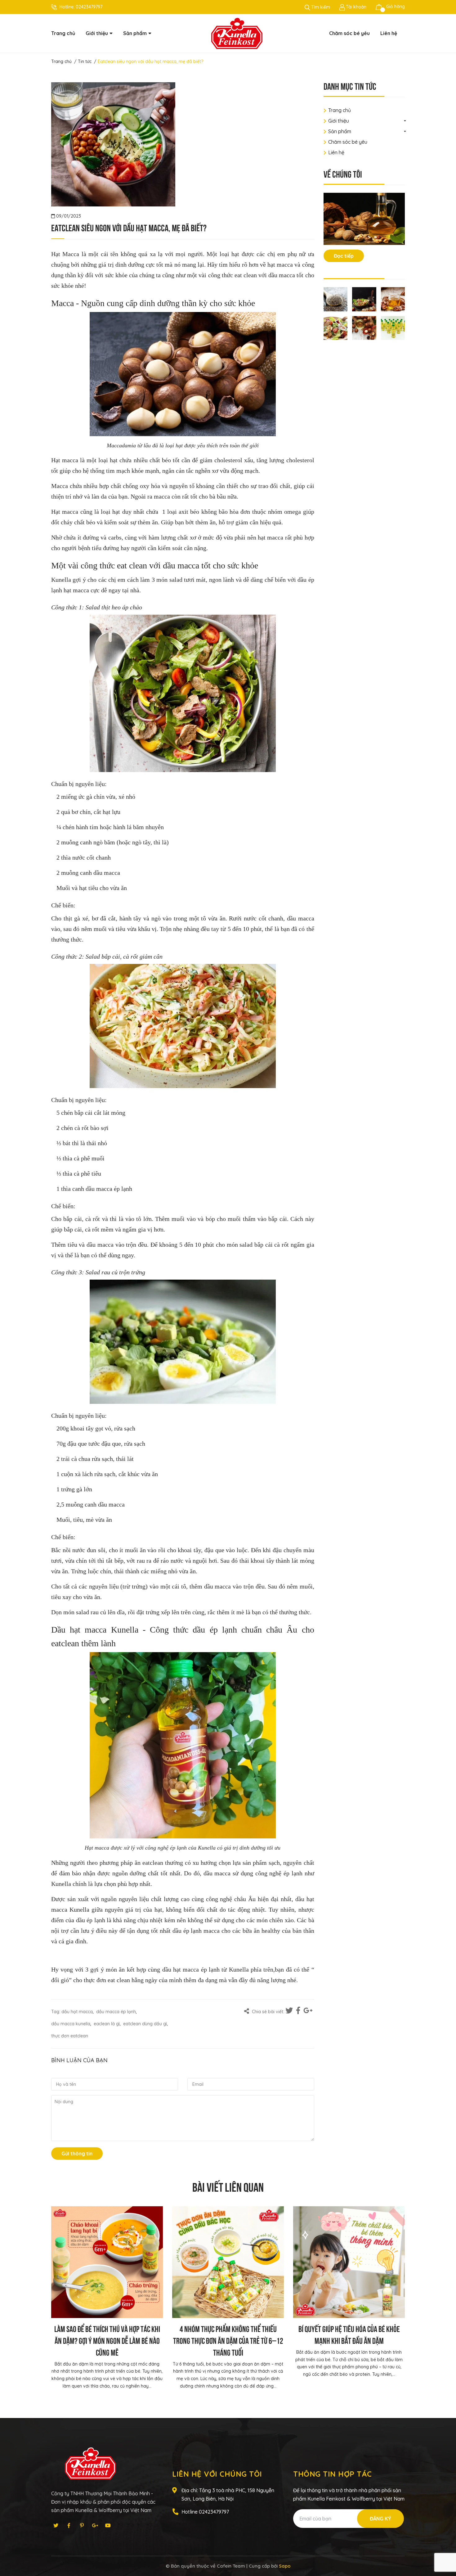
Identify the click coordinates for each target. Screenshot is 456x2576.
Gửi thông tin (77, 2153)
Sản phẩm (340, 131)
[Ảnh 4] (336, 328)
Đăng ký (380, 2519)
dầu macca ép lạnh (116, 2012)
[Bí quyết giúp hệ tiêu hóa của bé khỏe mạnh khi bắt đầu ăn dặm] (349, 2262)
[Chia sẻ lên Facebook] (299, 2011)
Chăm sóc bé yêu (348, 142)
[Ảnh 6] (393, 328)
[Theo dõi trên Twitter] (56, 2525)
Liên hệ (336, 152)
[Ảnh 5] (364, 328)
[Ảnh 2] (364, 299)
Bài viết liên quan (228, 2186)
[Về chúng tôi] (364, 219)
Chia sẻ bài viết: (267, 2012)
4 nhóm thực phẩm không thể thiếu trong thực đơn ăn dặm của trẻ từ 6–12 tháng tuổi (228, 2340)
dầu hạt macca (77, 2012)
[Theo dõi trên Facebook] (69, 2525)
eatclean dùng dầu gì (145, 2024)
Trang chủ (340, 110)
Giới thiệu (339, 121)
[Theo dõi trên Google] (95, 2525)
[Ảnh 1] (336, 299)
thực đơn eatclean (70, 2036)
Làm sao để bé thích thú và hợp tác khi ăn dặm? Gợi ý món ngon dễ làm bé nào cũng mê (107, 2340)
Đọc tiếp (344, 256)
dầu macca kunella (71, 2024)
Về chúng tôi (343, 173)
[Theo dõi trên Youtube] (108, 2525)
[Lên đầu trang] (445, 2547)
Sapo (285, 2566)
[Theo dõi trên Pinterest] (82, 2525)
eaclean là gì (107, 2024)
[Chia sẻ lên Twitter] (290, 2011)
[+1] (308, 2011)
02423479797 (89, 7)
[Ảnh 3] (393, 299)
